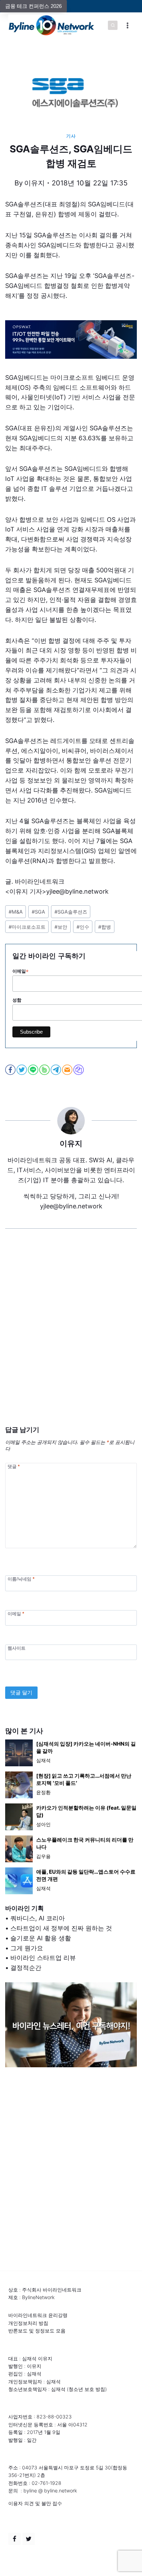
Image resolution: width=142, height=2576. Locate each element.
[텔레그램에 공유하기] (56, 1070)
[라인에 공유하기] (34, 1070)
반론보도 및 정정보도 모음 (37, 2331)
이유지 (34, 183)
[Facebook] (14, 2539)
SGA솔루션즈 (71, 912)
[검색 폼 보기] (113, 25)
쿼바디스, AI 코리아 (38, 1918)
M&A (16, 912)
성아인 (43, 1824)
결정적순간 (26, 1968)
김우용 (43, 1856)
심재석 (43, 1760)
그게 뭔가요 (27, 1948)
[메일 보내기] (68, 1070)
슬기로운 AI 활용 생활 (41, 1938)
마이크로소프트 (27, 927)
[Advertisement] (71, 1338)
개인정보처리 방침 (28, 2323)
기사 (71, 136)
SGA (38, 912)
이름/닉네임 (21, 1579)
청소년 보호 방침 (87, 2389)
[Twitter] (29, 2539)
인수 (83, 927)
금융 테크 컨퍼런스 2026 (33, 6)
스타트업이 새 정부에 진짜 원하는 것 (61, 1928)
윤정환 (43, 1792)
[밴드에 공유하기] (45, 1070)
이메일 (16, 1613)
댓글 (14, 1466)
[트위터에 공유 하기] (22, 1070)
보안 (61, 927)
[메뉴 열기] (127, 25)
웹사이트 (17, 1648)
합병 (105, 927)
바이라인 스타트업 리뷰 (43, 1958)
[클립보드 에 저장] (79, 1070)
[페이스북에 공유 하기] (11, 1070)
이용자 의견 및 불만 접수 (35, 2503)
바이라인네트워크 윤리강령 (38, 2315)
